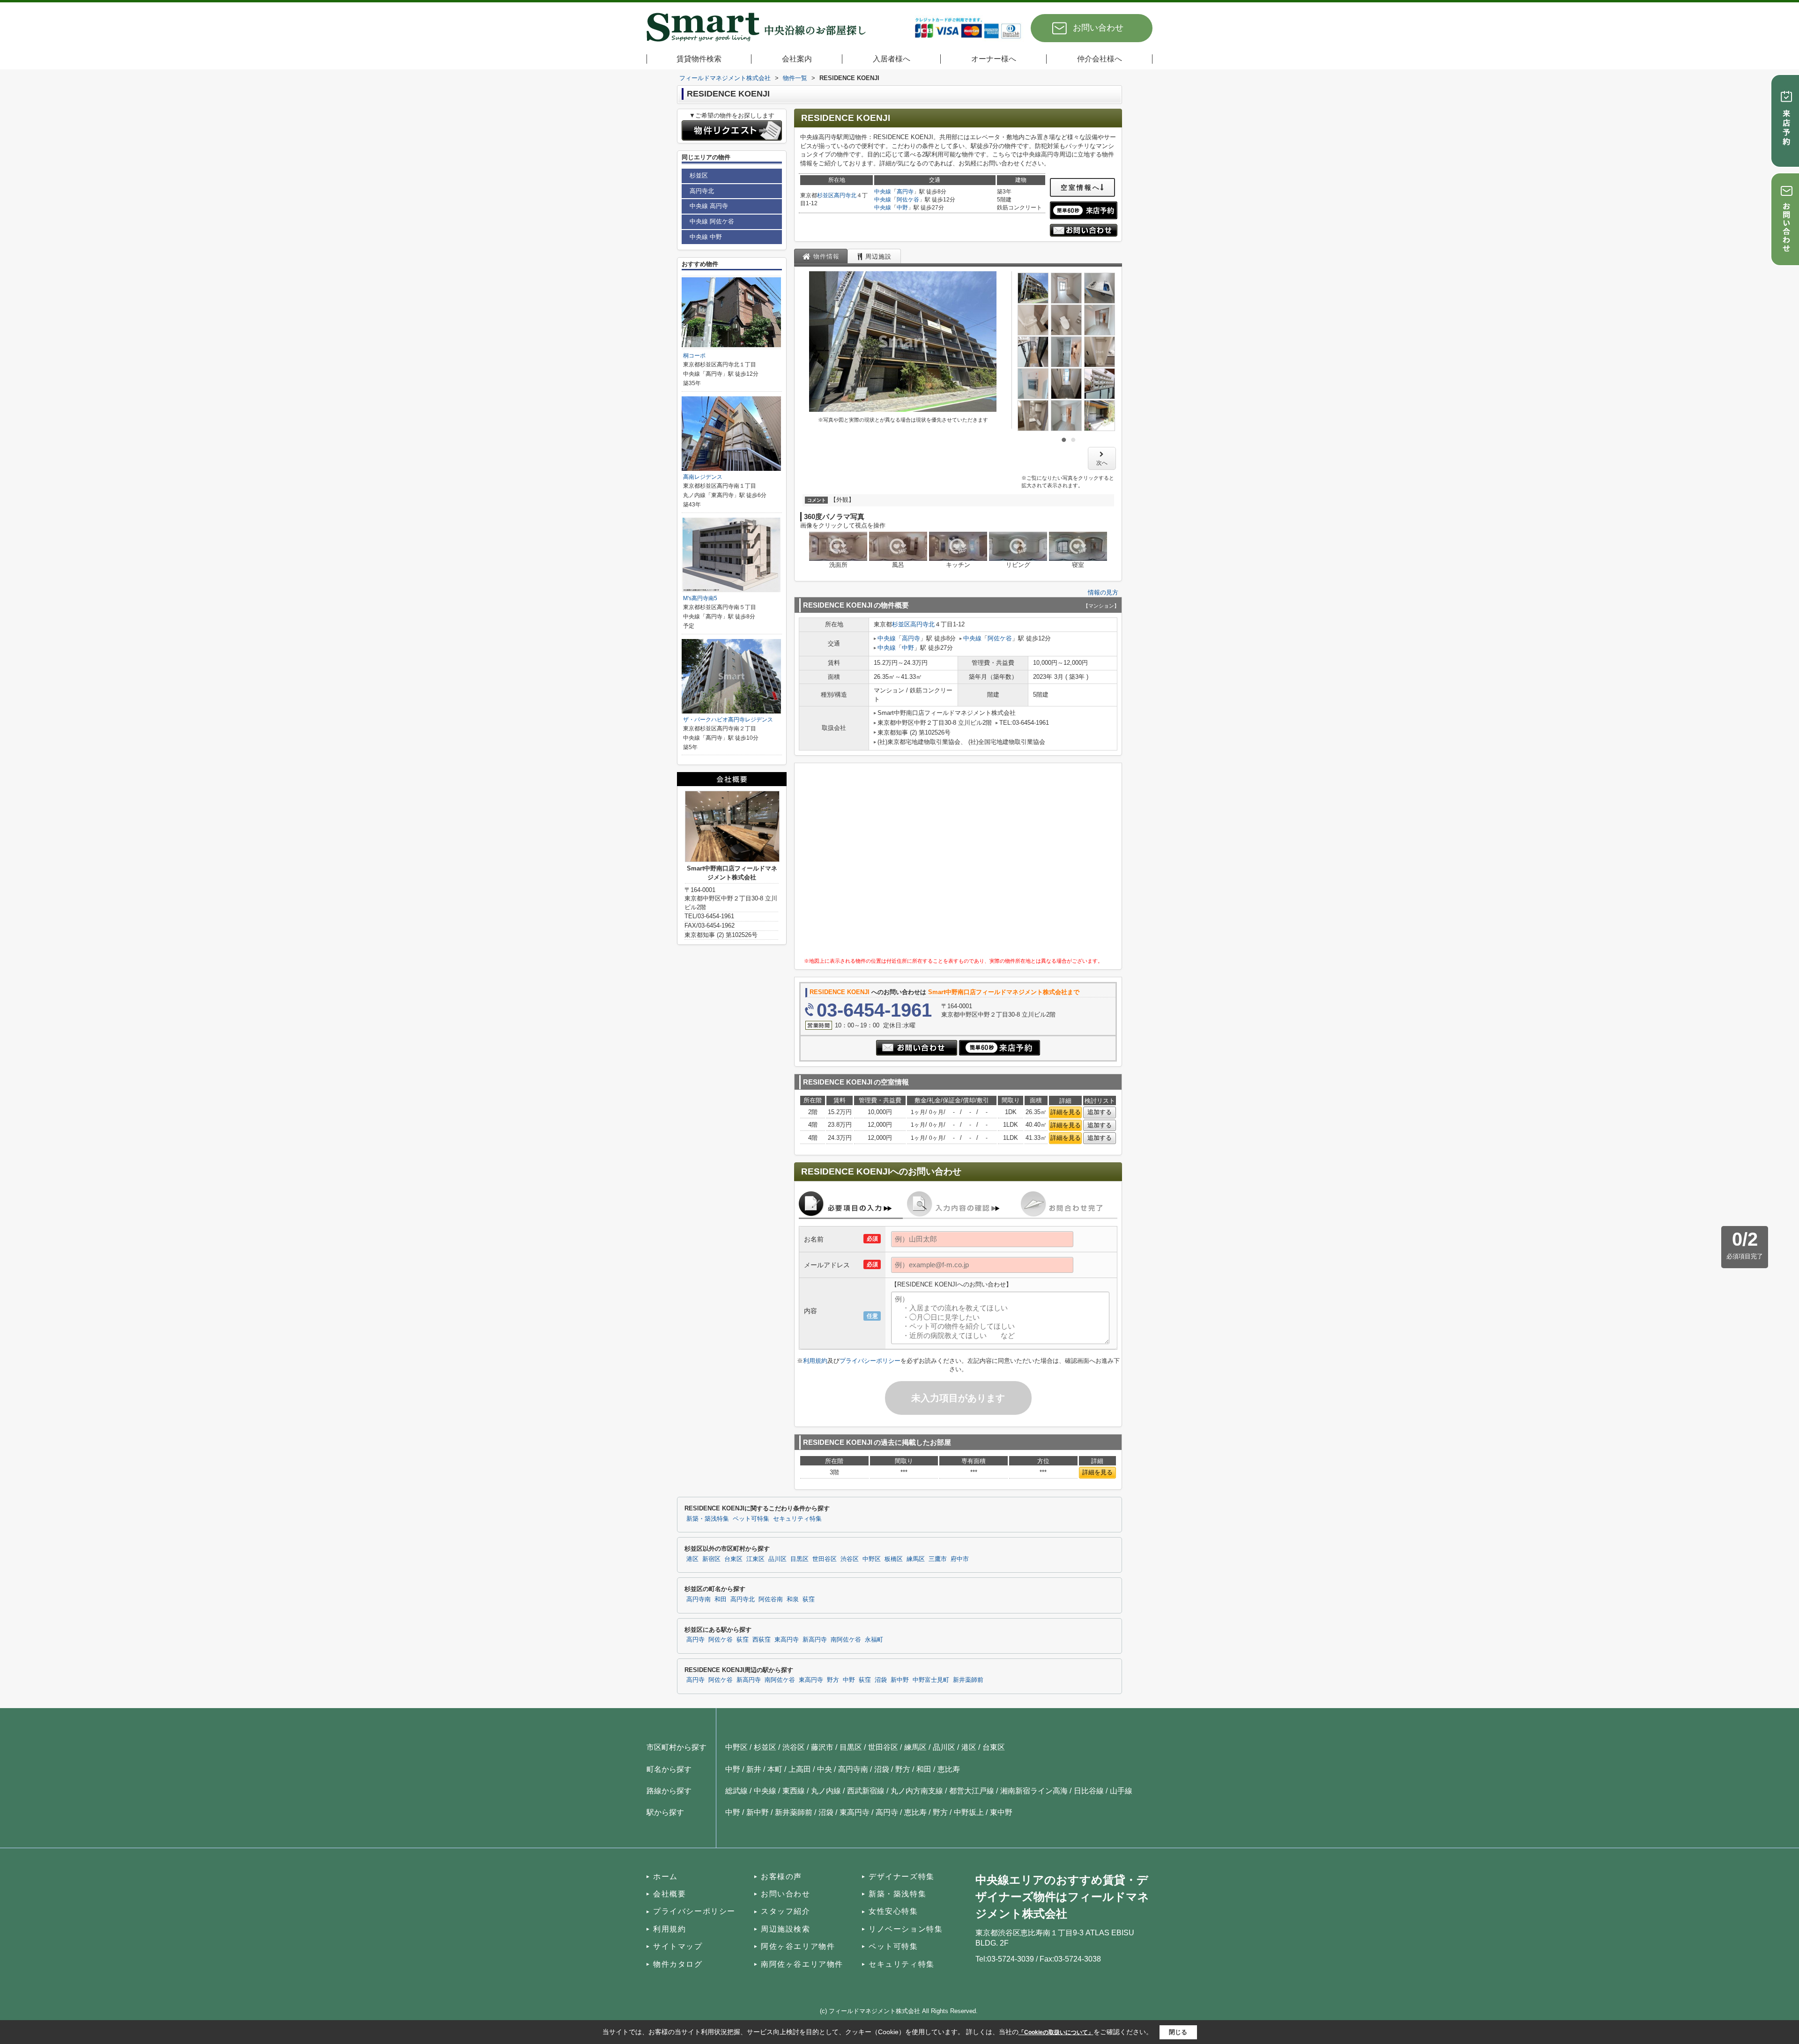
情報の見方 (1103, 592)
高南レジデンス (703, 477)
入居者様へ (892, 59)
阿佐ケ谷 (908, 200)
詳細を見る (1066, 1112)
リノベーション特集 (906, 1929)
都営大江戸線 (972, 1791)
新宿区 (711, 1559)
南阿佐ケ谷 (846, 1640)
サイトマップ (678, 1946)
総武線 (736, 1791)
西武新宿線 (866, 1791)
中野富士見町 (931, 1680)
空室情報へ (1081, 187)
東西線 (794, 1791)
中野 (902, 208)
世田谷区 (825, 1559)
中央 (825, 1769)
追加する (1100, 1112)
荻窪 (809, 1599)
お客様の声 (781, 1877)
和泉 (793, 1599)
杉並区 (825, 195)
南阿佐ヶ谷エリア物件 (802, 1964)
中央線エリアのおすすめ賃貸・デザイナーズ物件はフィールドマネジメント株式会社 (1062, 1897)
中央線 (883, 192)
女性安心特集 (893, 1911)
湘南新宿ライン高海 (1034, 1791)
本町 (775, 1769)
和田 (721, 1599)
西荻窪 (762, 1640)
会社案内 (797, 59)
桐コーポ (694, 356)
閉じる (1178, 2032)
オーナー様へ (994, 59)
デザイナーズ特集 (902, 1877)
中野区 (872, 1559)
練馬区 (916, 1559)
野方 (833, 1680)
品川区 (777, 1559)
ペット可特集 (751, 1519)
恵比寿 (949, 1769)
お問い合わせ (1098, 28)
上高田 (800, 1769)
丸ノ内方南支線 (917, 1791)
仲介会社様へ (1100, 59)
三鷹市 (938, 1559)
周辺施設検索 (786, 1929)
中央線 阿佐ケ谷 (712, 221)
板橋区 (894, 1559)
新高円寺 (815, 1640)
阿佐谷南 (771, 1599)
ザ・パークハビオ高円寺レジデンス (728, 720)
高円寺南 (699, 1599)
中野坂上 (969, 1812)
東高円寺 (787, 1640)
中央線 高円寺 (709, 206)
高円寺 (905, 192)
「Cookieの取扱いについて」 (1056, 2032)
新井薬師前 (968, 1680)
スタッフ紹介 (786, 1911)
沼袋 (881, 1680)
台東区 (733, 1559)
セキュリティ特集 (797, 1519)
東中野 (1001, 1812)
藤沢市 (822, 1747)
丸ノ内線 (826, 1791)
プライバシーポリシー (870, 1361)
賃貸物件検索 (699, 59)
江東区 (755, 1559)
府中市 (960, 1559)
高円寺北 (845, 195)
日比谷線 (1089, 1791)
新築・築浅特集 (708, 1519)
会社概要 (669, 1894)
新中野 (900, 1680)
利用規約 (815, 1361)
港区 (692, 1559)
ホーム (665, 1877)
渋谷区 (850, 1559)
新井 (754, 1769)
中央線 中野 (706, 237)
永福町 (874, 1640)
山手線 (1121, 1791)
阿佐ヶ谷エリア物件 (798, 1946)
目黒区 (799, 1559)
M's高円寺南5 (700, 598)
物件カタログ (678, 1964)
